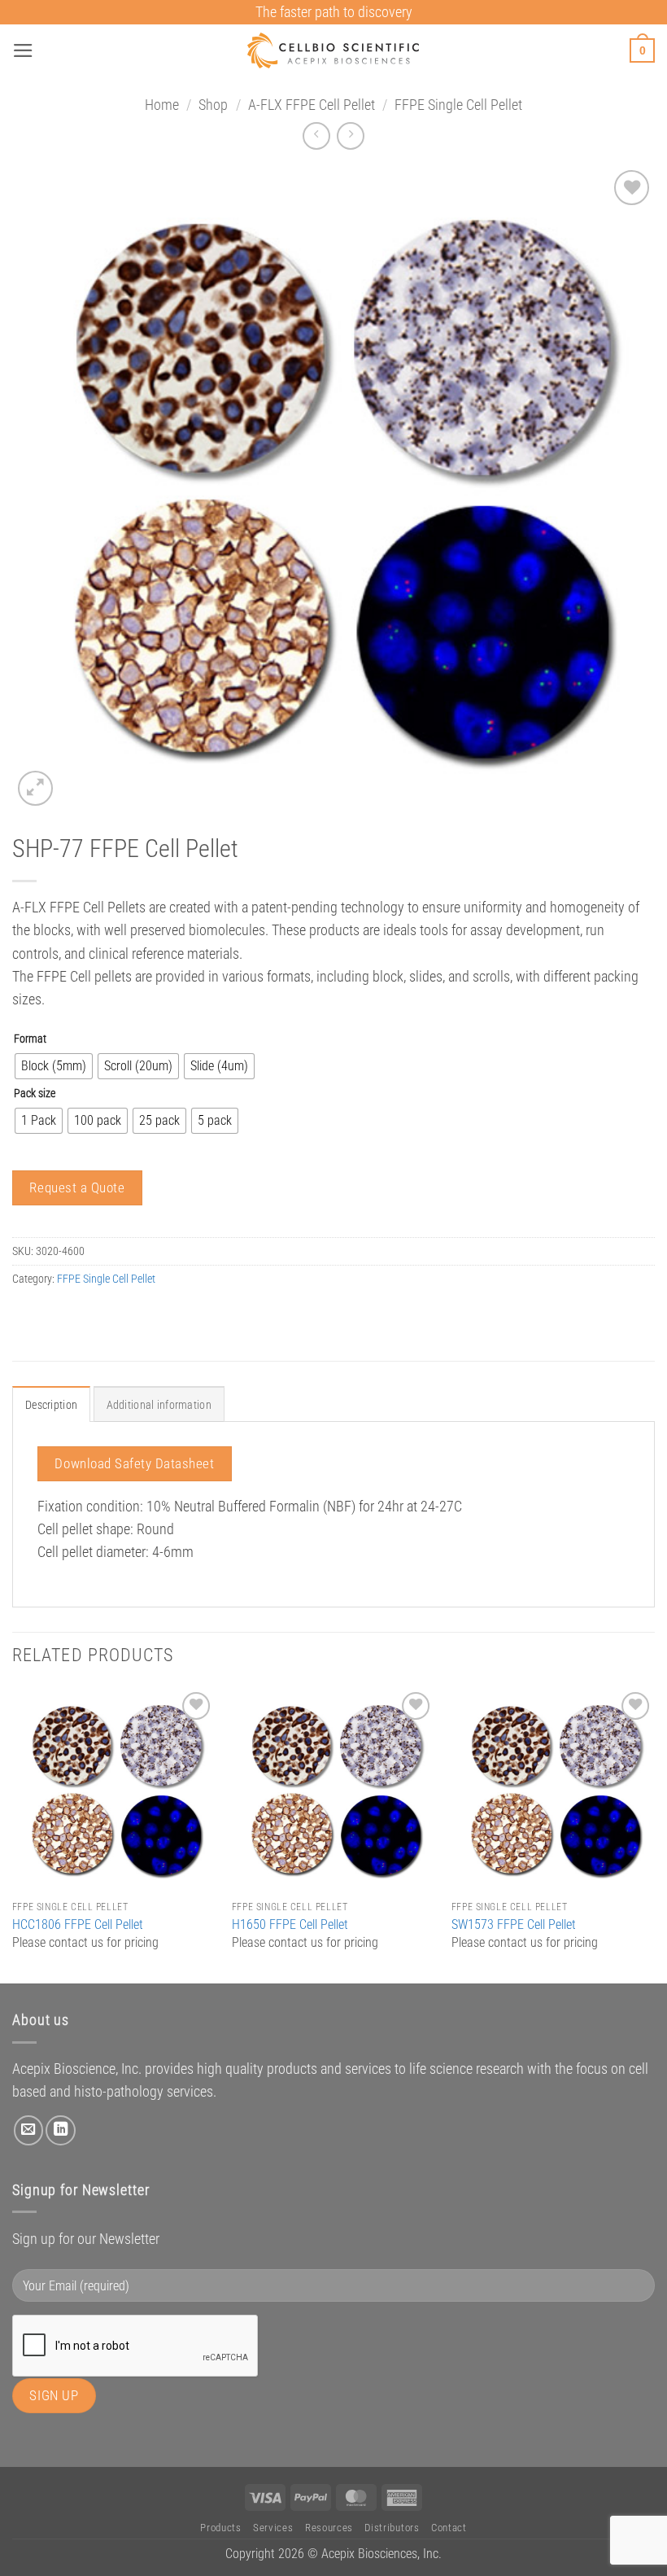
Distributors (392, 2528)
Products (220, 2528)
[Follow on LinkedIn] (60, 2130)
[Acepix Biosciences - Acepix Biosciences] (334, 50)
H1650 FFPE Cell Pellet (290, 1924)
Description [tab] (51, 1405)
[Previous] (13, 1834)
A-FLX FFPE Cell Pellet (312, 105)
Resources (329, 2528)
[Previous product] (351, 136)
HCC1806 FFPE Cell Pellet (78, 1924)
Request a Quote (77, 1187)
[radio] (54, 1066)
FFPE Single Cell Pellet (458, 105)
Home (162, 105)
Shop (213, 105)
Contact (449, 2528)
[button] (23, 50)
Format (30, 1039)
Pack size (35, 1093)
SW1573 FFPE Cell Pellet (514, 1924)
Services (273, 2528)
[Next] (654, 1834)
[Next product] (316, 136)
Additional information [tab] (159, 1405)
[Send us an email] (28, 2130)
